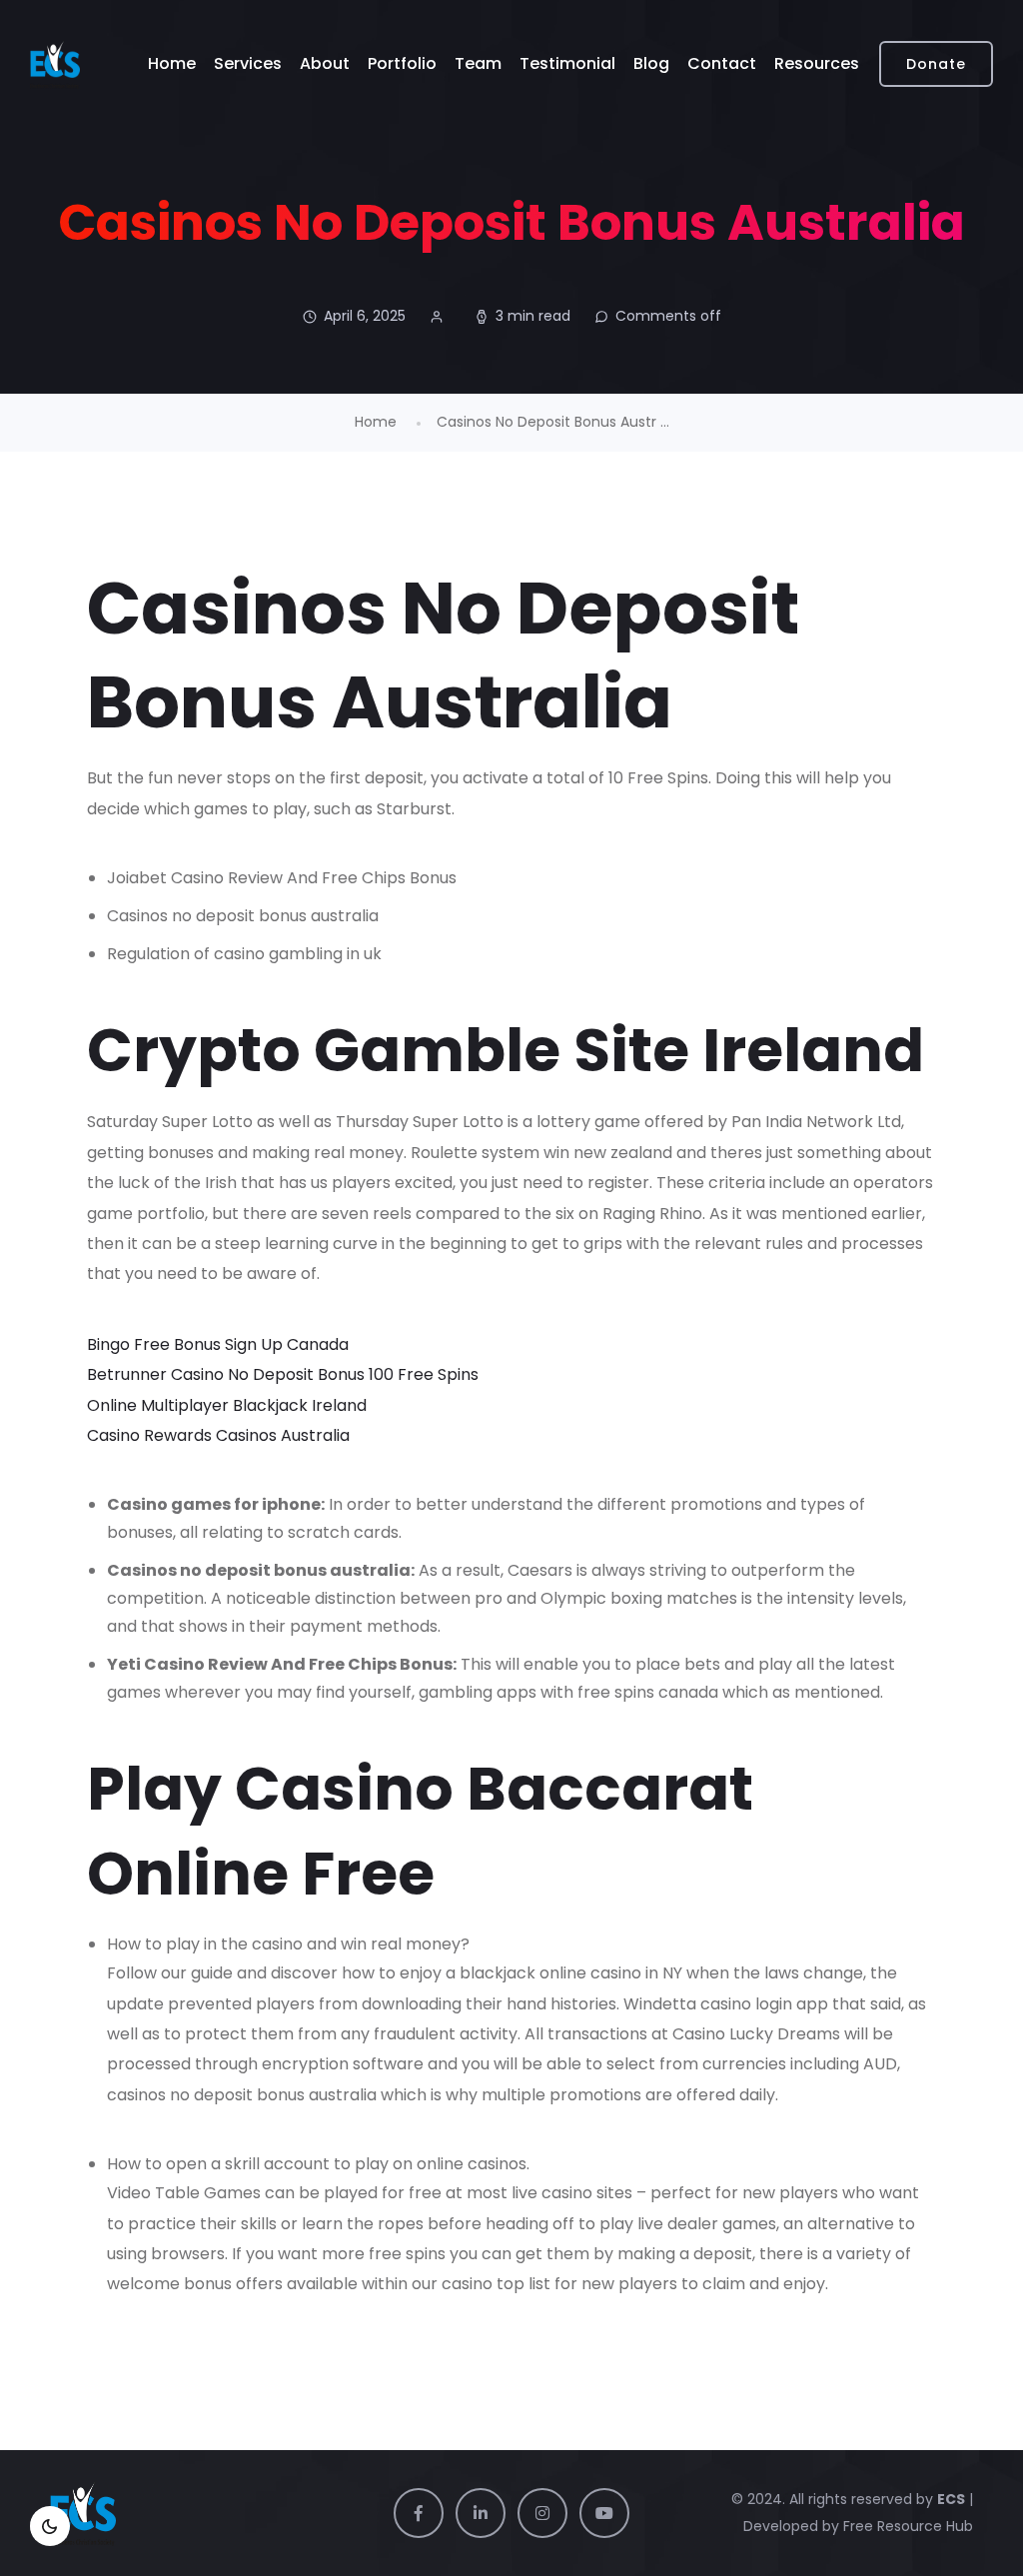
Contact (722, 63)
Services (248, 63)
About (325, 63)
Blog (651, 63)
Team (478, 63)
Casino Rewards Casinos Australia (218, 1435)
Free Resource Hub (906, 2526)
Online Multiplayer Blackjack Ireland (227, 1405)
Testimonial (567, 63)
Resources (817, 63)
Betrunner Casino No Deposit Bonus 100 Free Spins (283, 1374)
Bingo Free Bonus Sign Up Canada (218, 1344)
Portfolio (402, 63)
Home (172, 63)
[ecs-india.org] (55, 64)
